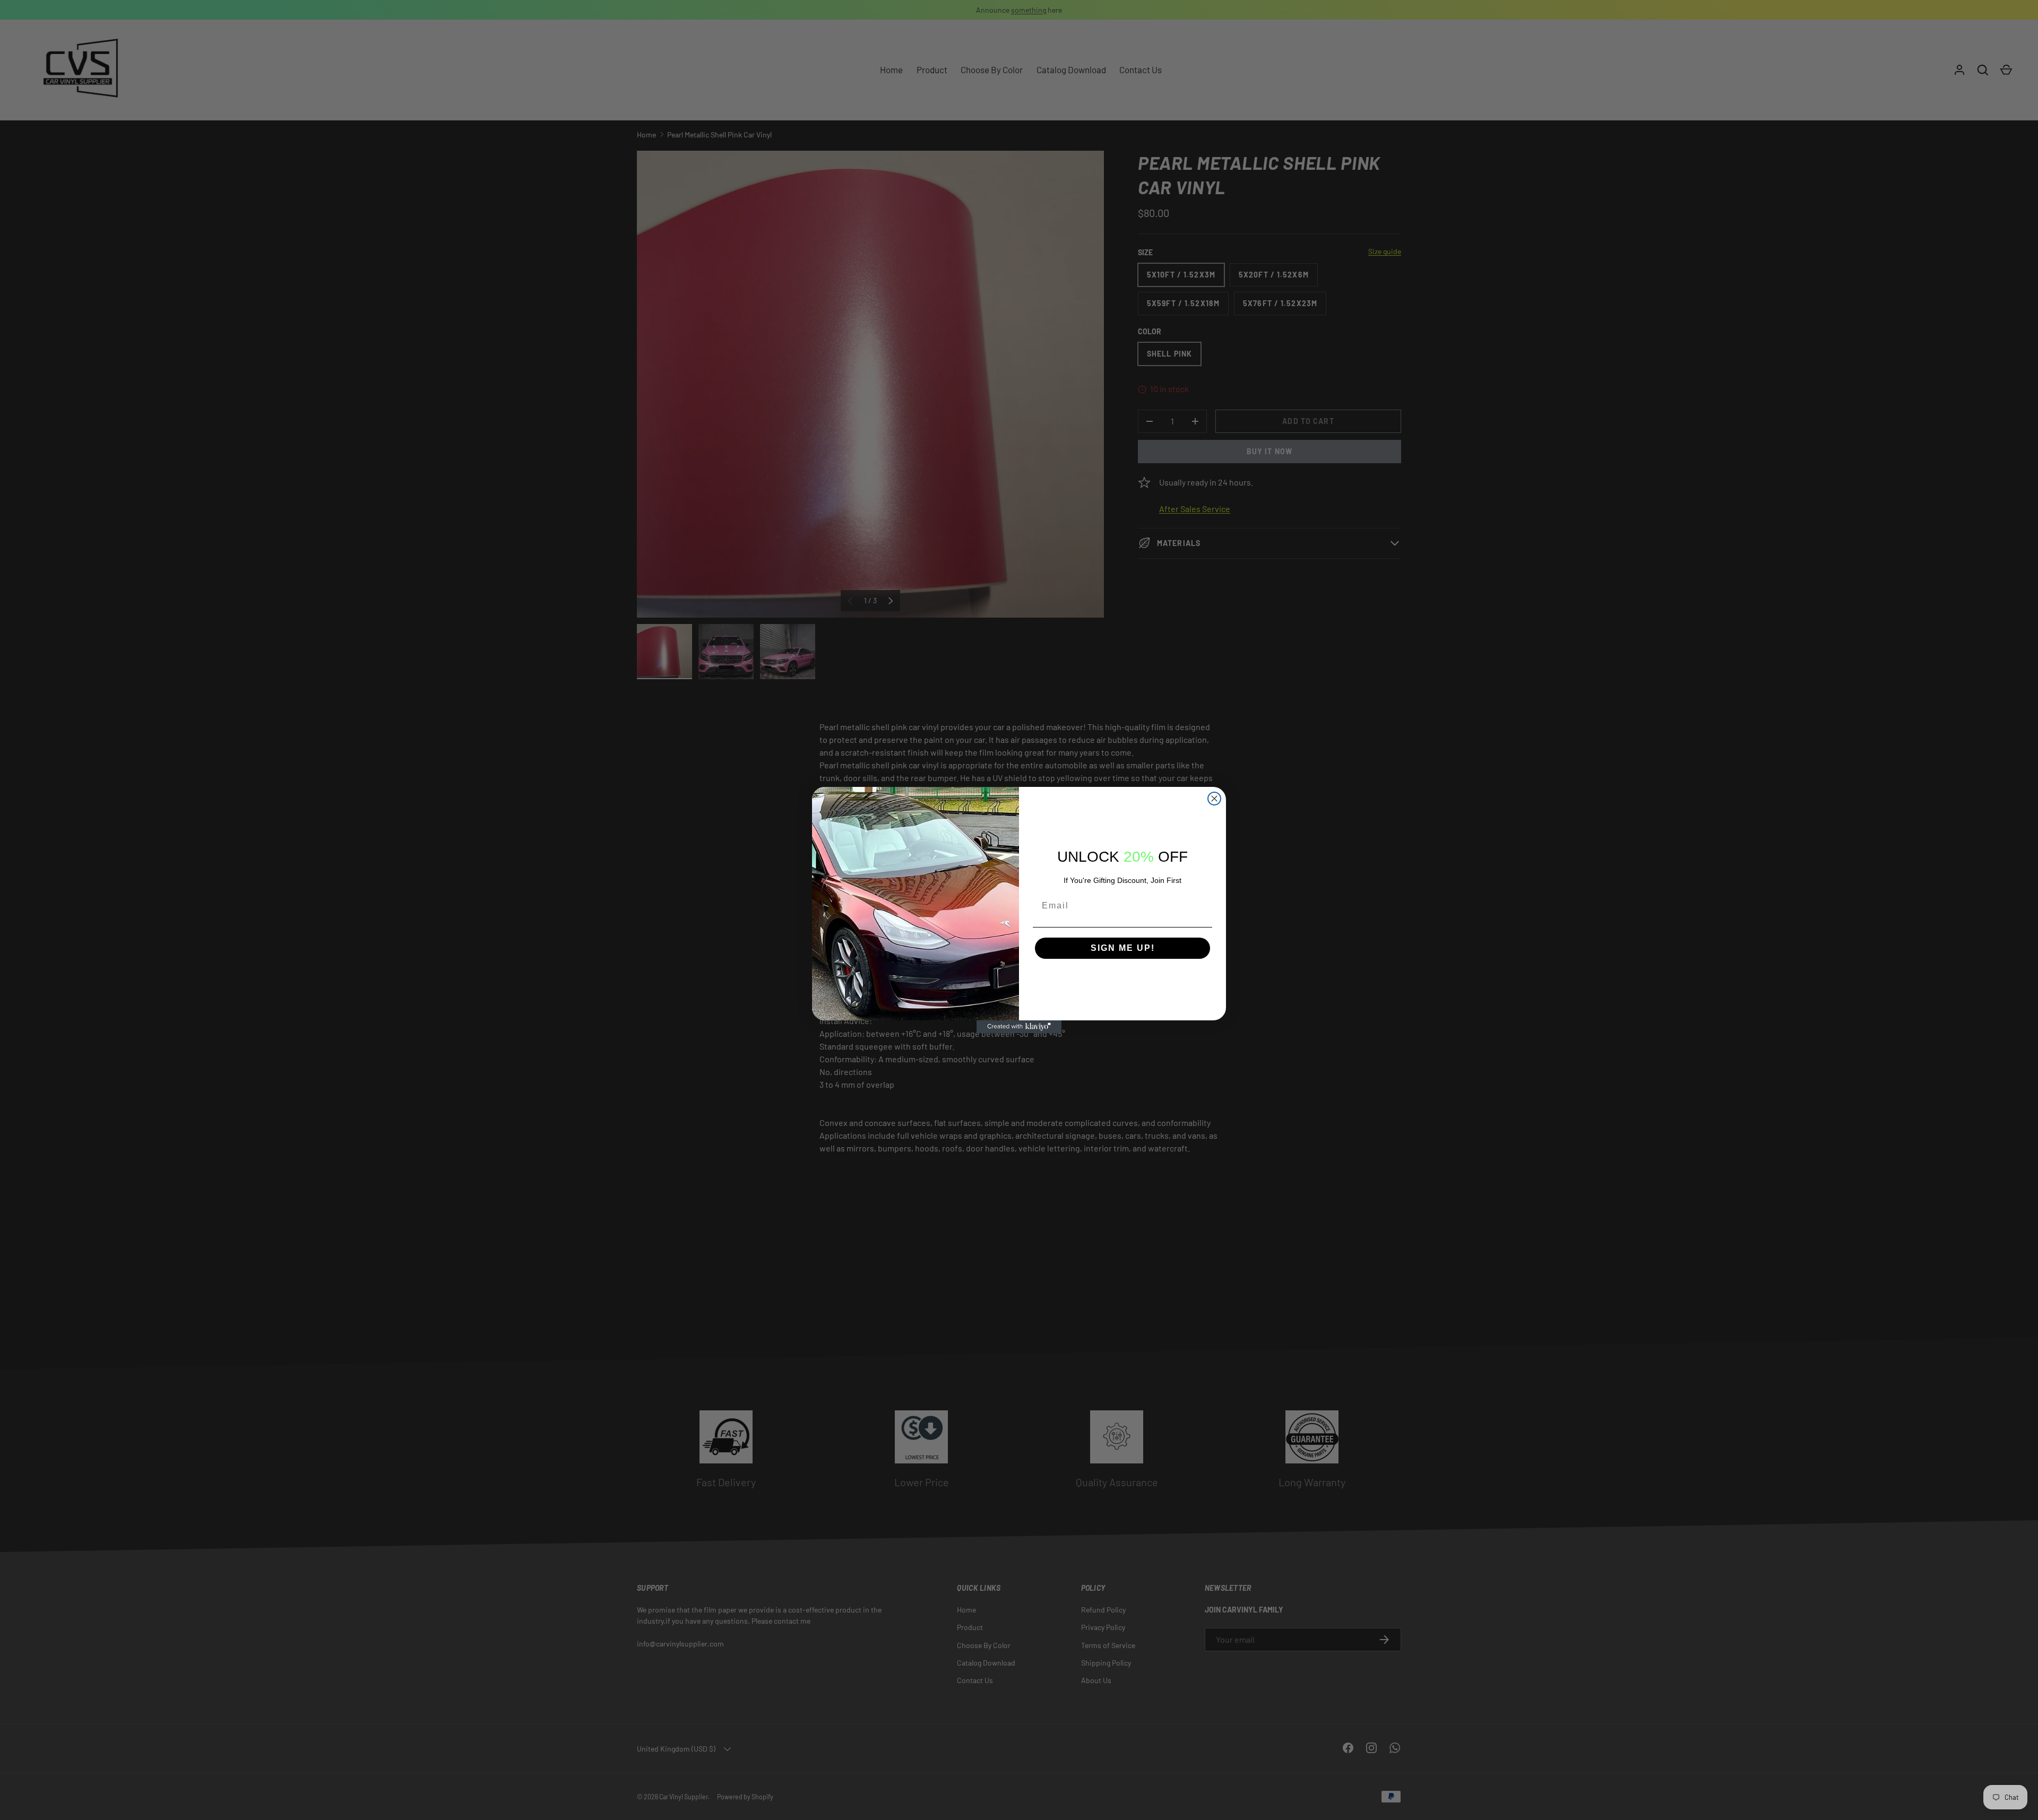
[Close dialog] (1214, 799)
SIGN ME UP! (1123, 948)
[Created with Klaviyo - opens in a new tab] (1019, 1027)
